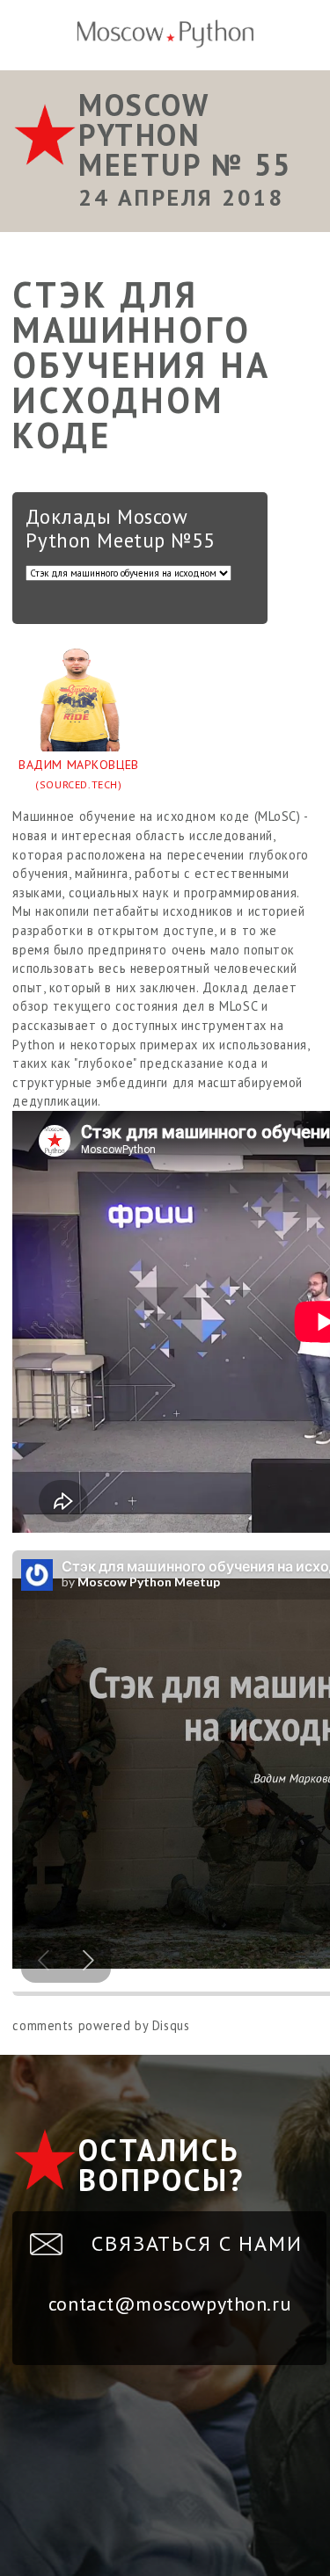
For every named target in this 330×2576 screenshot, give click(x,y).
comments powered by (101, 2025)
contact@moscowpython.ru (169, 2304)
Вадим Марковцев (79, 774)
